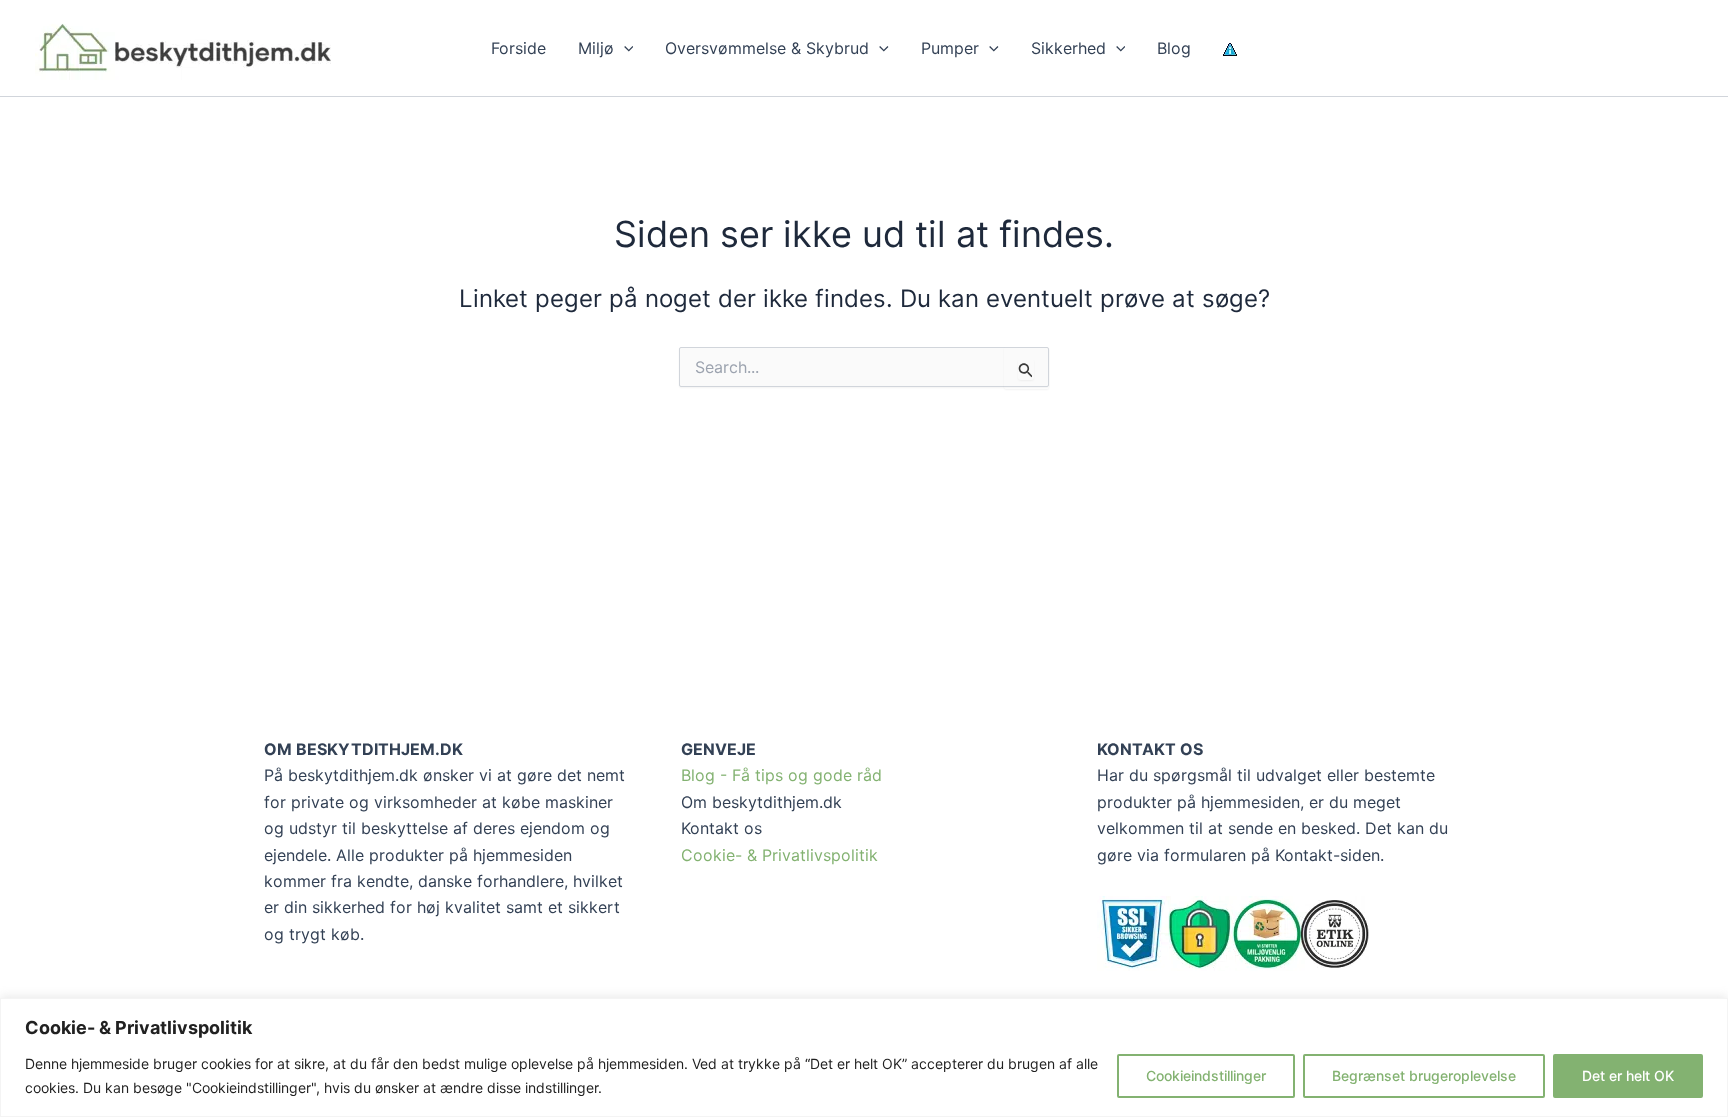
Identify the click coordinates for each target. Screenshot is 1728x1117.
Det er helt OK (1628, 1075)
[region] (864, 1057)
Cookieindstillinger (1206, 1075)
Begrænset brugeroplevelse (1424, 1075)
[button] (624, 48)
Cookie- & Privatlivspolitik (779, 855)
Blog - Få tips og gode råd (781, 775)
